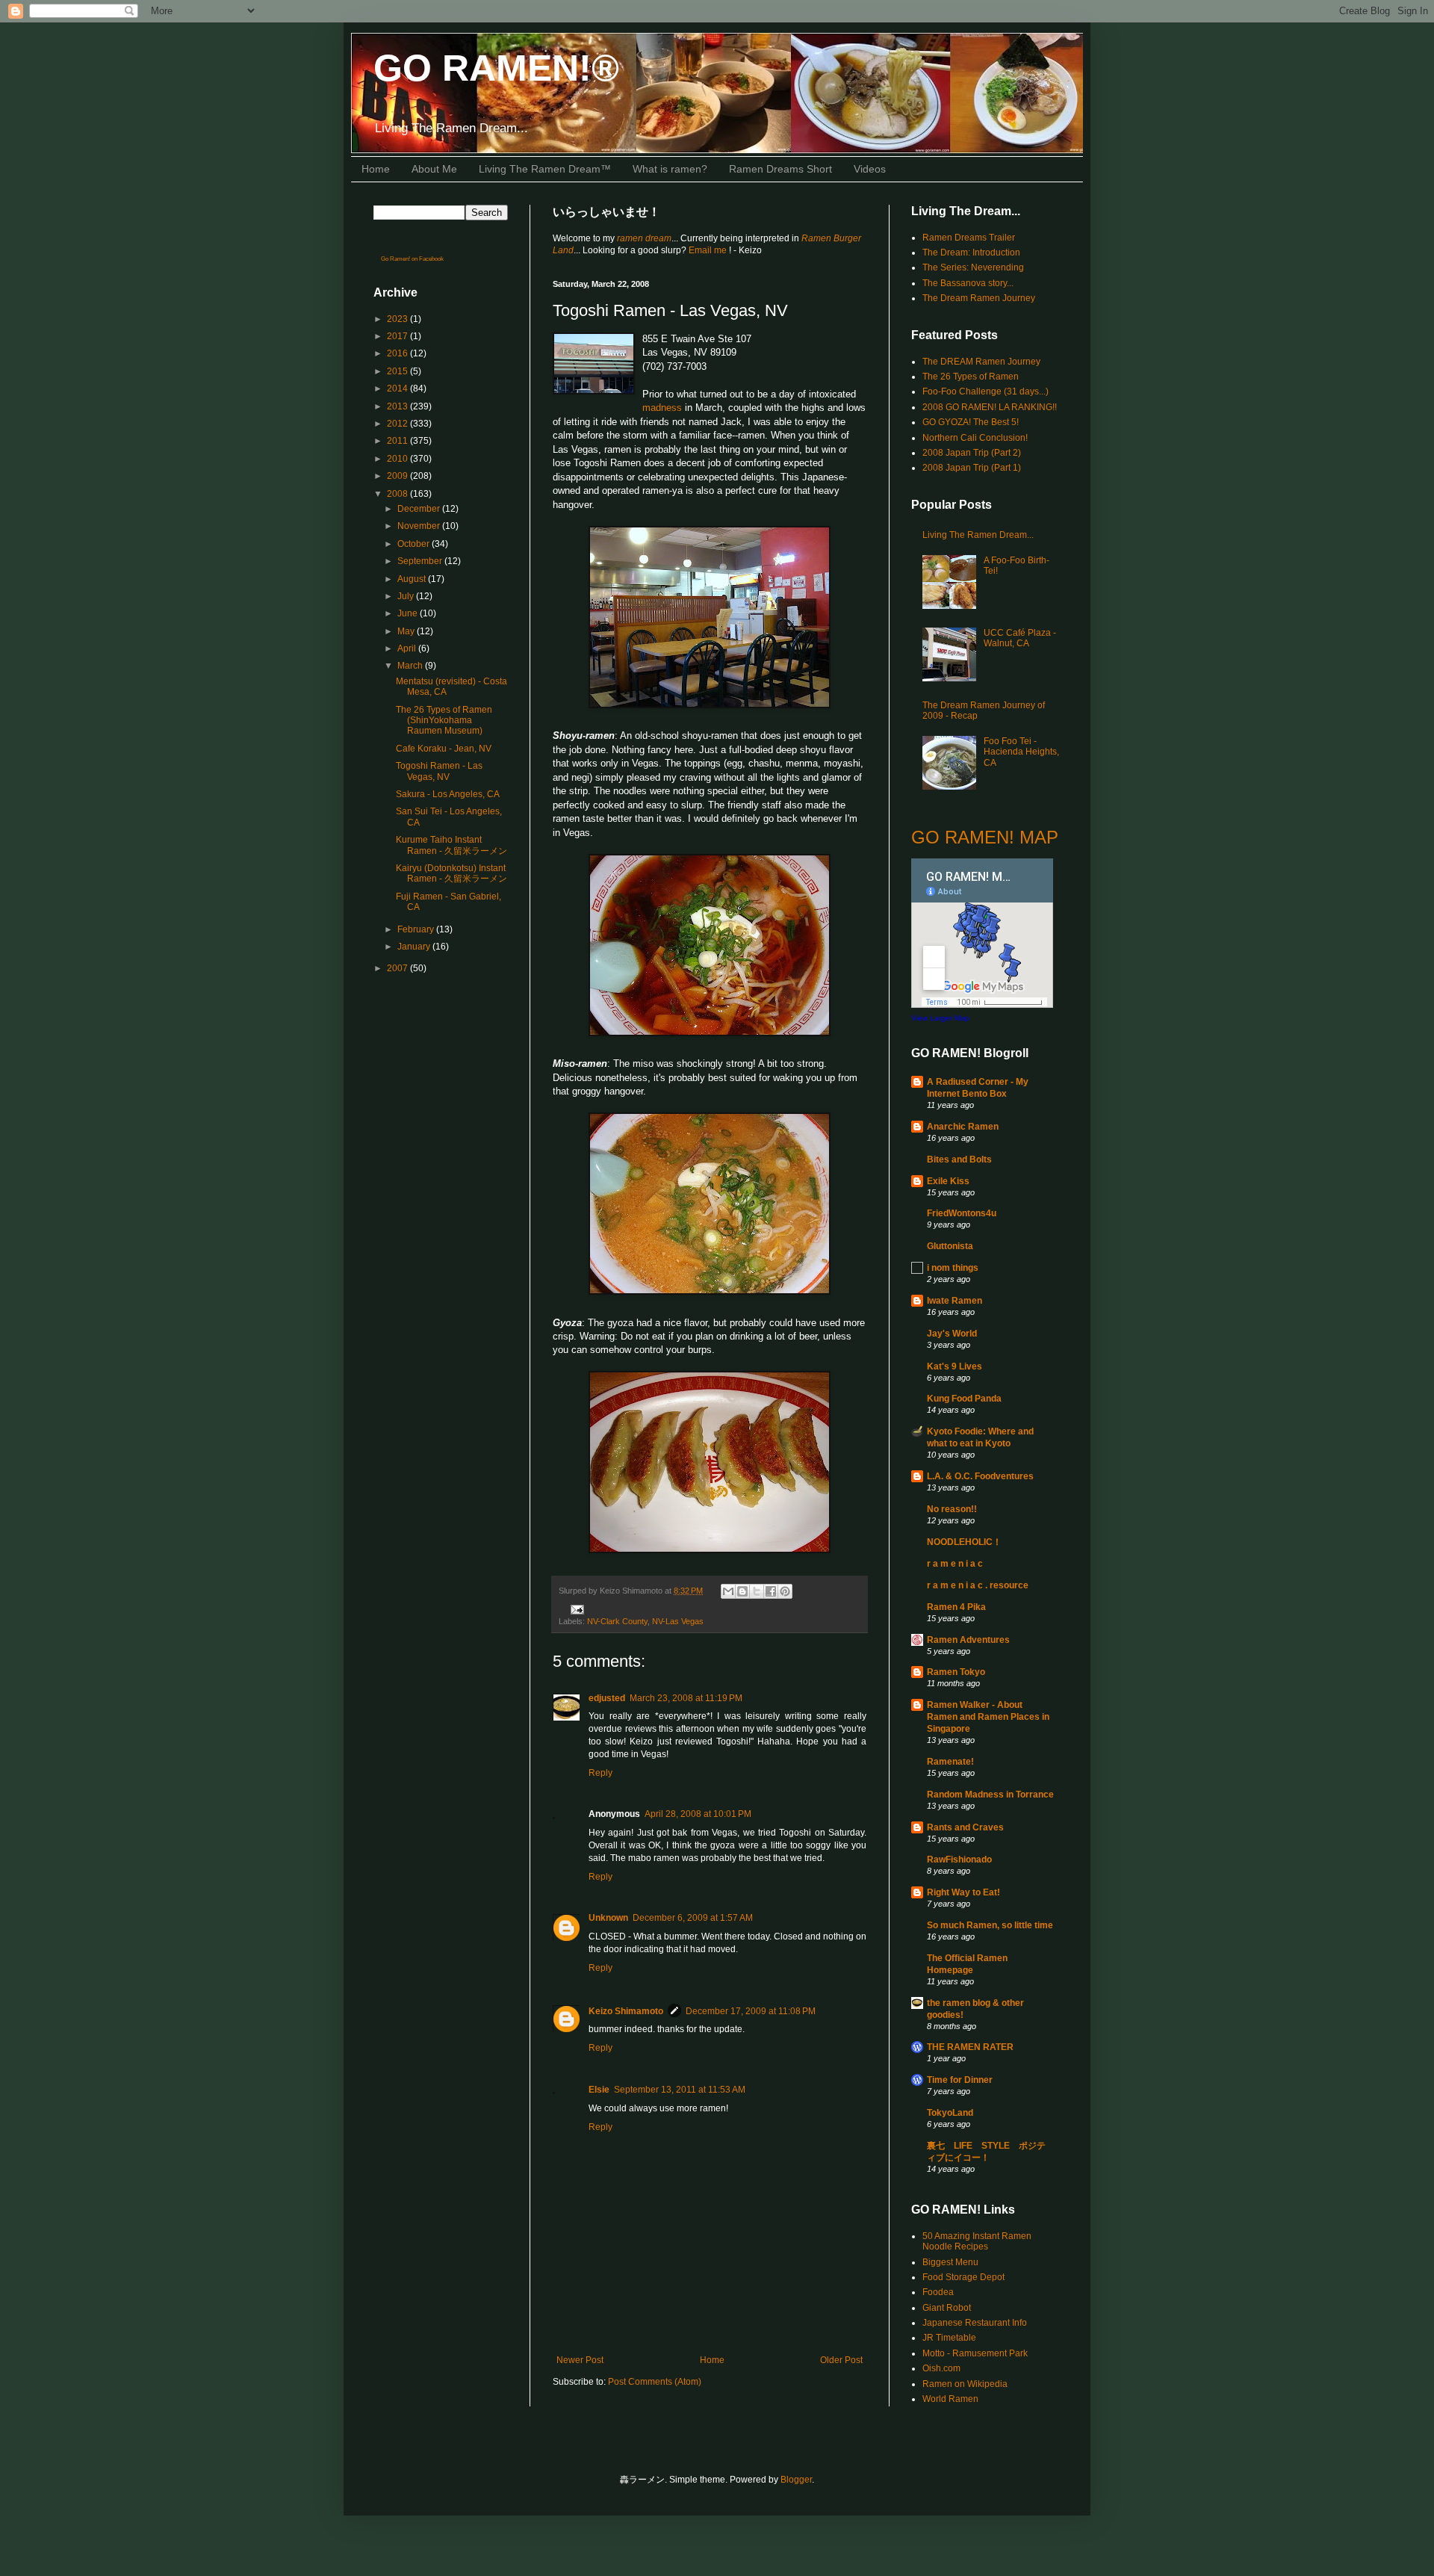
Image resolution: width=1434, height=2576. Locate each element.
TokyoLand (950, 2113)
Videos (870, 169)
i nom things (953, 1268)
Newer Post (580, 2360)
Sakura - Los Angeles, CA (448, 794)
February (417, 929)
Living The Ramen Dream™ (545, 169)
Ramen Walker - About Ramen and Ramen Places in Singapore (988, 1717)
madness (662, 408)
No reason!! (952, 1509)
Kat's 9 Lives (955, 1366)
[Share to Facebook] (771, 1591)
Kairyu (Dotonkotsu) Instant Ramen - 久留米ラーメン (451, 873)
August (413, 579)
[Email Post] (575, 1609)
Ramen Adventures (968, 1640)
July (407, 596)
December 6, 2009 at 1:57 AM (693, 1918)
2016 (398, 353)
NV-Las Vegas (678, 1621)
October (415, 544)
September (421, 561)
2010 (398, 459)
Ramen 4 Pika (956, 1607)
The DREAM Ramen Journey (981, 362)
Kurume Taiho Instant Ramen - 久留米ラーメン (451, 845)
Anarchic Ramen (963, 1127)
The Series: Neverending (973, 267)
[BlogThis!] (742, 1591)
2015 (398, 371)
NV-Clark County (617, 1621)
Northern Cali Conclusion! (975, 438)
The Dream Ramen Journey (979, 298)
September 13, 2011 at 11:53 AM (680, 2090)
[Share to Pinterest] (785, 1591)
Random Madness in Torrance (990, 1795)
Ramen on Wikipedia (965, 2384)
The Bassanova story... (968, 283)
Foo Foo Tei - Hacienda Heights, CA (1021, 752)
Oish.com (941, 2368)
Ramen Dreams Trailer (969, 238)
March (411, 666)
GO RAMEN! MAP (985, 837)
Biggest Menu (950, 2262)
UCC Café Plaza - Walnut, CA (1020, 638)
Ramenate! (950, 1762)
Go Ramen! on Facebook (412, 259)
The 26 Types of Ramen (971, 377)
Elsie (599, 2090)
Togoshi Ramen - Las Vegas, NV (439, 771)
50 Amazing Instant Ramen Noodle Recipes (977, 2241)
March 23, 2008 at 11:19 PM (686, 1698)
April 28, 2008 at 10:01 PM (698, 1814)
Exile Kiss (948, 1181)
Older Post (841, 2360)
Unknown (608, 1918)
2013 (398, 406)
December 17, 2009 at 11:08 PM (751, 2011)
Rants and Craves (965, 1827)
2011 (398, 441)
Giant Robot (947, 2308)
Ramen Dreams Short (780, 169)
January (415, 947)
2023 (398, 319)
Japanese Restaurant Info (975, 2323)
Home (376, 169)
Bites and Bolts (959, 1159)
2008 (398, 494)
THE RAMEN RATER (970, 2047)
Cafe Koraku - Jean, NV (444, 749)
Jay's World (952, 1334)
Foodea (938, 2292)
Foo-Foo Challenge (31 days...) (986, 391)
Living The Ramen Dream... (978, 535)
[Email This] (728, 1591)
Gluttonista (950, 1246)
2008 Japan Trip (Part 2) (972, 453)
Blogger (796, 2480)
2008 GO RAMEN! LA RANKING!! (990, 407)
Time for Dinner (960, 2080)
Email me (709, 250)
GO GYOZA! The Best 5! (971, 422)
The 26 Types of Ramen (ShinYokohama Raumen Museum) (444, 721)
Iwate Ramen (955, 1301)
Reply (600, 1773)
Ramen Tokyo (956, 1672)
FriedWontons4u (962, 1213)
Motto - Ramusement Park (975, 2353)
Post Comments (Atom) (655, 2382)
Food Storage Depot (963, 2277)
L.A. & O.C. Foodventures (980, 1476)
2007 (398, 968)
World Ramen (950, 2399)
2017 (398, 336)
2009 (398, 476)
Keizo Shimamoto (626, 2011)
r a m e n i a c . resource (978, 1585)
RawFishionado (959, 1860)
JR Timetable (949, 2338)
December (420, 509)
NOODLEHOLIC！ (964, 1542)
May (407, 631)
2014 (398, 388)
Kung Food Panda (964, 1399)
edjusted (607, 1698)
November (420, 526)
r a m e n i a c (955, 1564)
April (408, 648)
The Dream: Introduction (971, 253)
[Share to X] (757, 1591)
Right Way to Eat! (963, 1892)
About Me (434, 169)
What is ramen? (670, 169)
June (409, 613)
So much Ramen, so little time (990, 1925)
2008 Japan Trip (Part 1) (972, 468)
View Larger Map (940, 1018)
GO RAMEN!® (496, 68)
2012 (398, 424)
